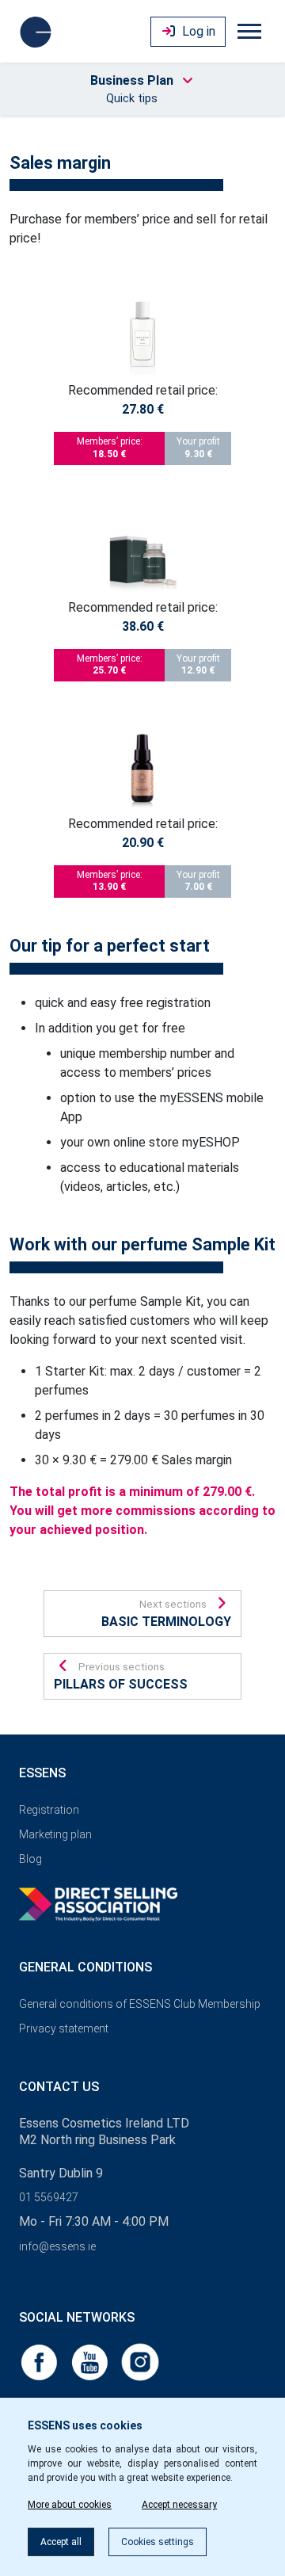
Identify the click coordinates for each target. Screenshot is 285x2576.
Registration (49, 1810)
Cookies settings (158, 2542)
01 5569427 (49, 2197)
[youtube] (91, 2361)
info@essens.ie (57, 2246)
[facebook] (40, 2361)
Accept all (61, 2542)
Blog (30, 1859)
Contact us (59, 2087)
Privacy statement (64, 2028)
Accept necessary (179, 2505)
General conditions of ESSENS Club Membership (140, 2004)
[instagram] (140, 2361)
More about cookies (70, 2505)
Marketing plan (55, 1834)
